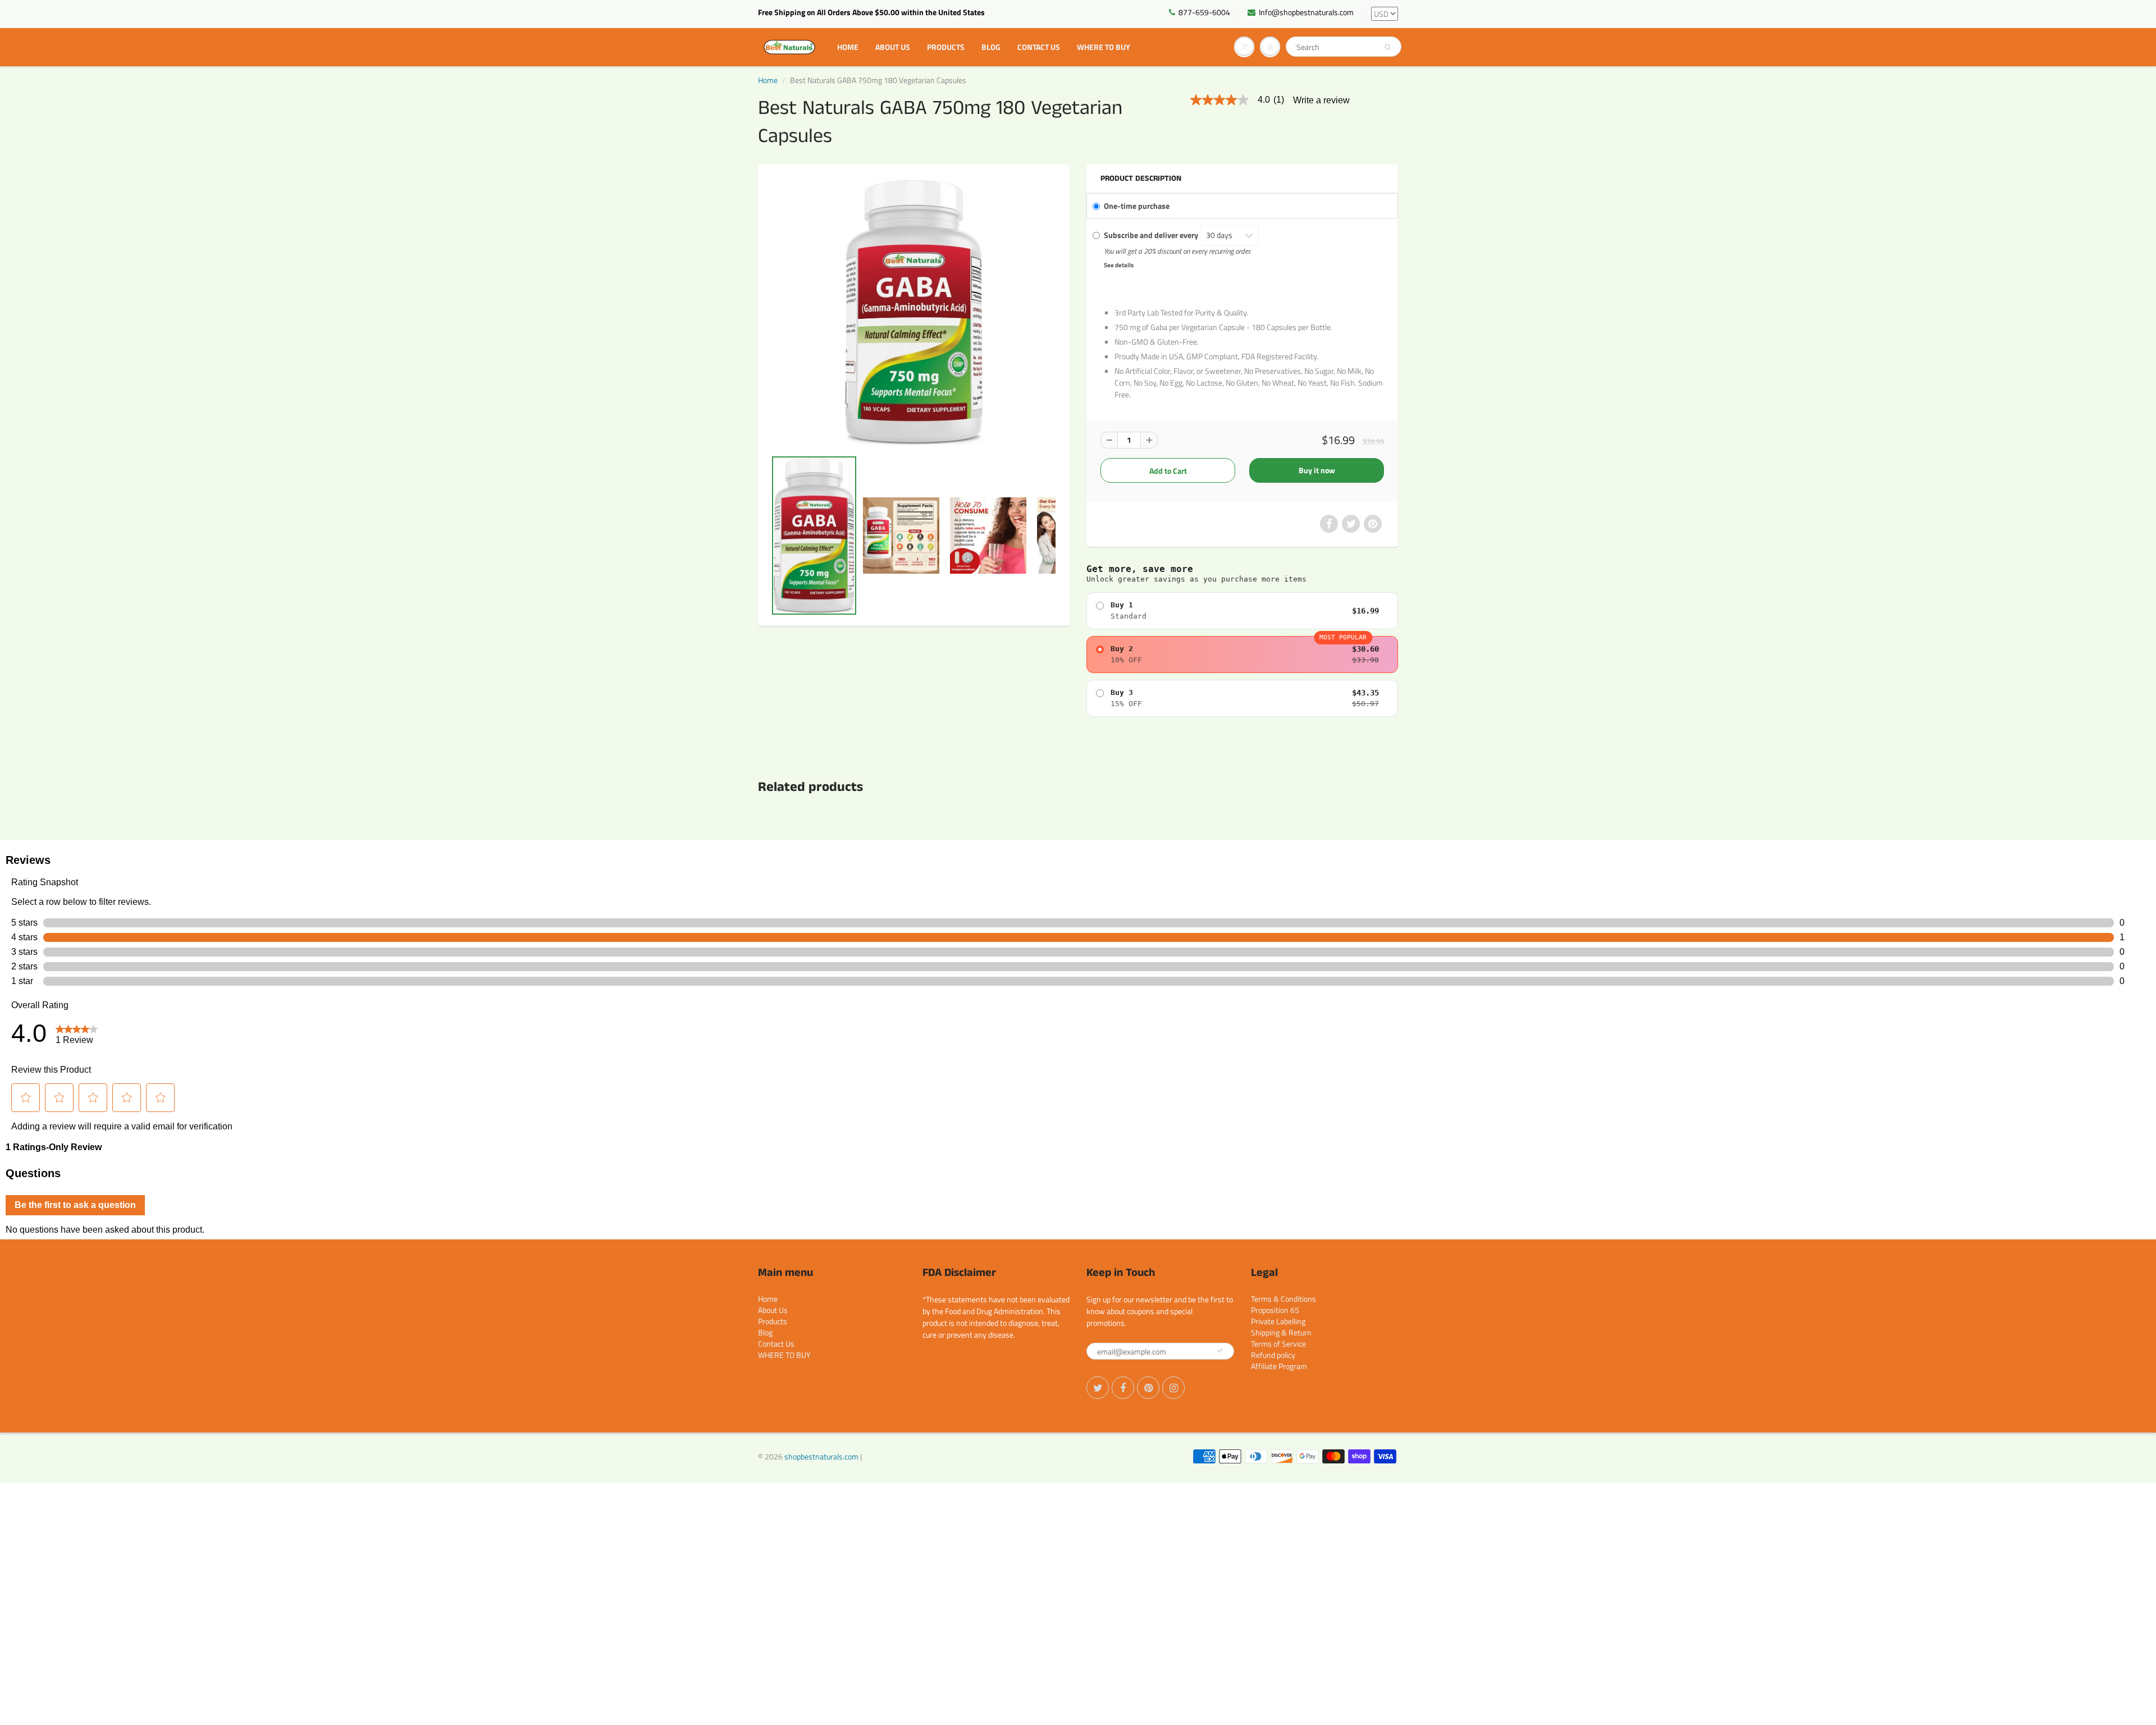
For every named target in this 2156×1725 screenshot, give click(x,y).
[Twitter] (1098, 1388)
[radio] (1242, 611)
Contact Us (1039, 47)
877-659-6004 (1204, 12)
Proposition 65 (1275, 1310)
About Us (893, 47)
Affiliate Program (1279, 1366)
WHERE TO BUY (1104, 47)
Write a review (1321, 100)
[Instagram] (1173, 1388)
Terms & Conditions (1283, 1299)
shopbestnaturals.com (821, 1456)
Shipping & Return (1281, 1332)
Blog (991, 47)
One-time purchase (1137, 206)
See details (1119, 265)
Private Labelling (1278, 1321)
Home (848, 47)
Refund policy (1273, 1355)
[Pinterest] (1148, 1388)
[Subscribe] (1220, 1351)
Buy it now (1317, 470)
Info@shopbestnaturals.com (1306, 12)
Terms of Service (1278, 1344)
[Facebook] (1123, 1388)
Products (946, 47)
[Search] (1388, 47)
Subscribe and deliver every (1152, 235)
